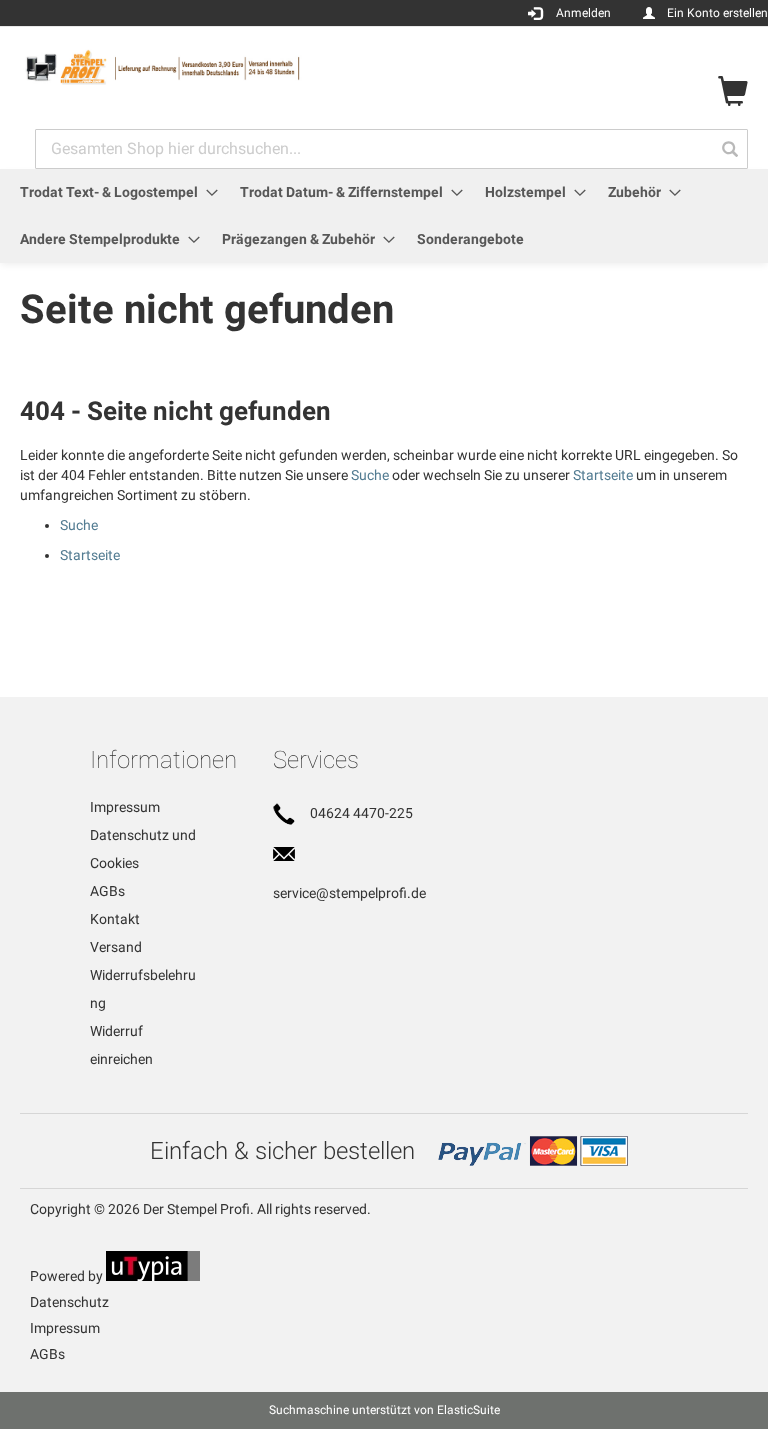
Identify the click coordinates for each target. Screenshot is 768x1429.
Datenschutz (69, 1302)
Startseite (603, 475)
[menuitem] (113, 192)
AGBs (107, 891)
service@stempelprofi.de (349, 893)
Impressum (125, 807)
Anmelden (583, 13)
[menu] (384, 216)
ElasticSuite (468, 1410)
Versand (116, 947)
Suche (370, 475)
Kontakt (115, 919)
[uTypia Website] (153, 1276)
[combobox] (391, 149)
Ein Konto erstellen (717, 13)
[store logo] (202, 67)
